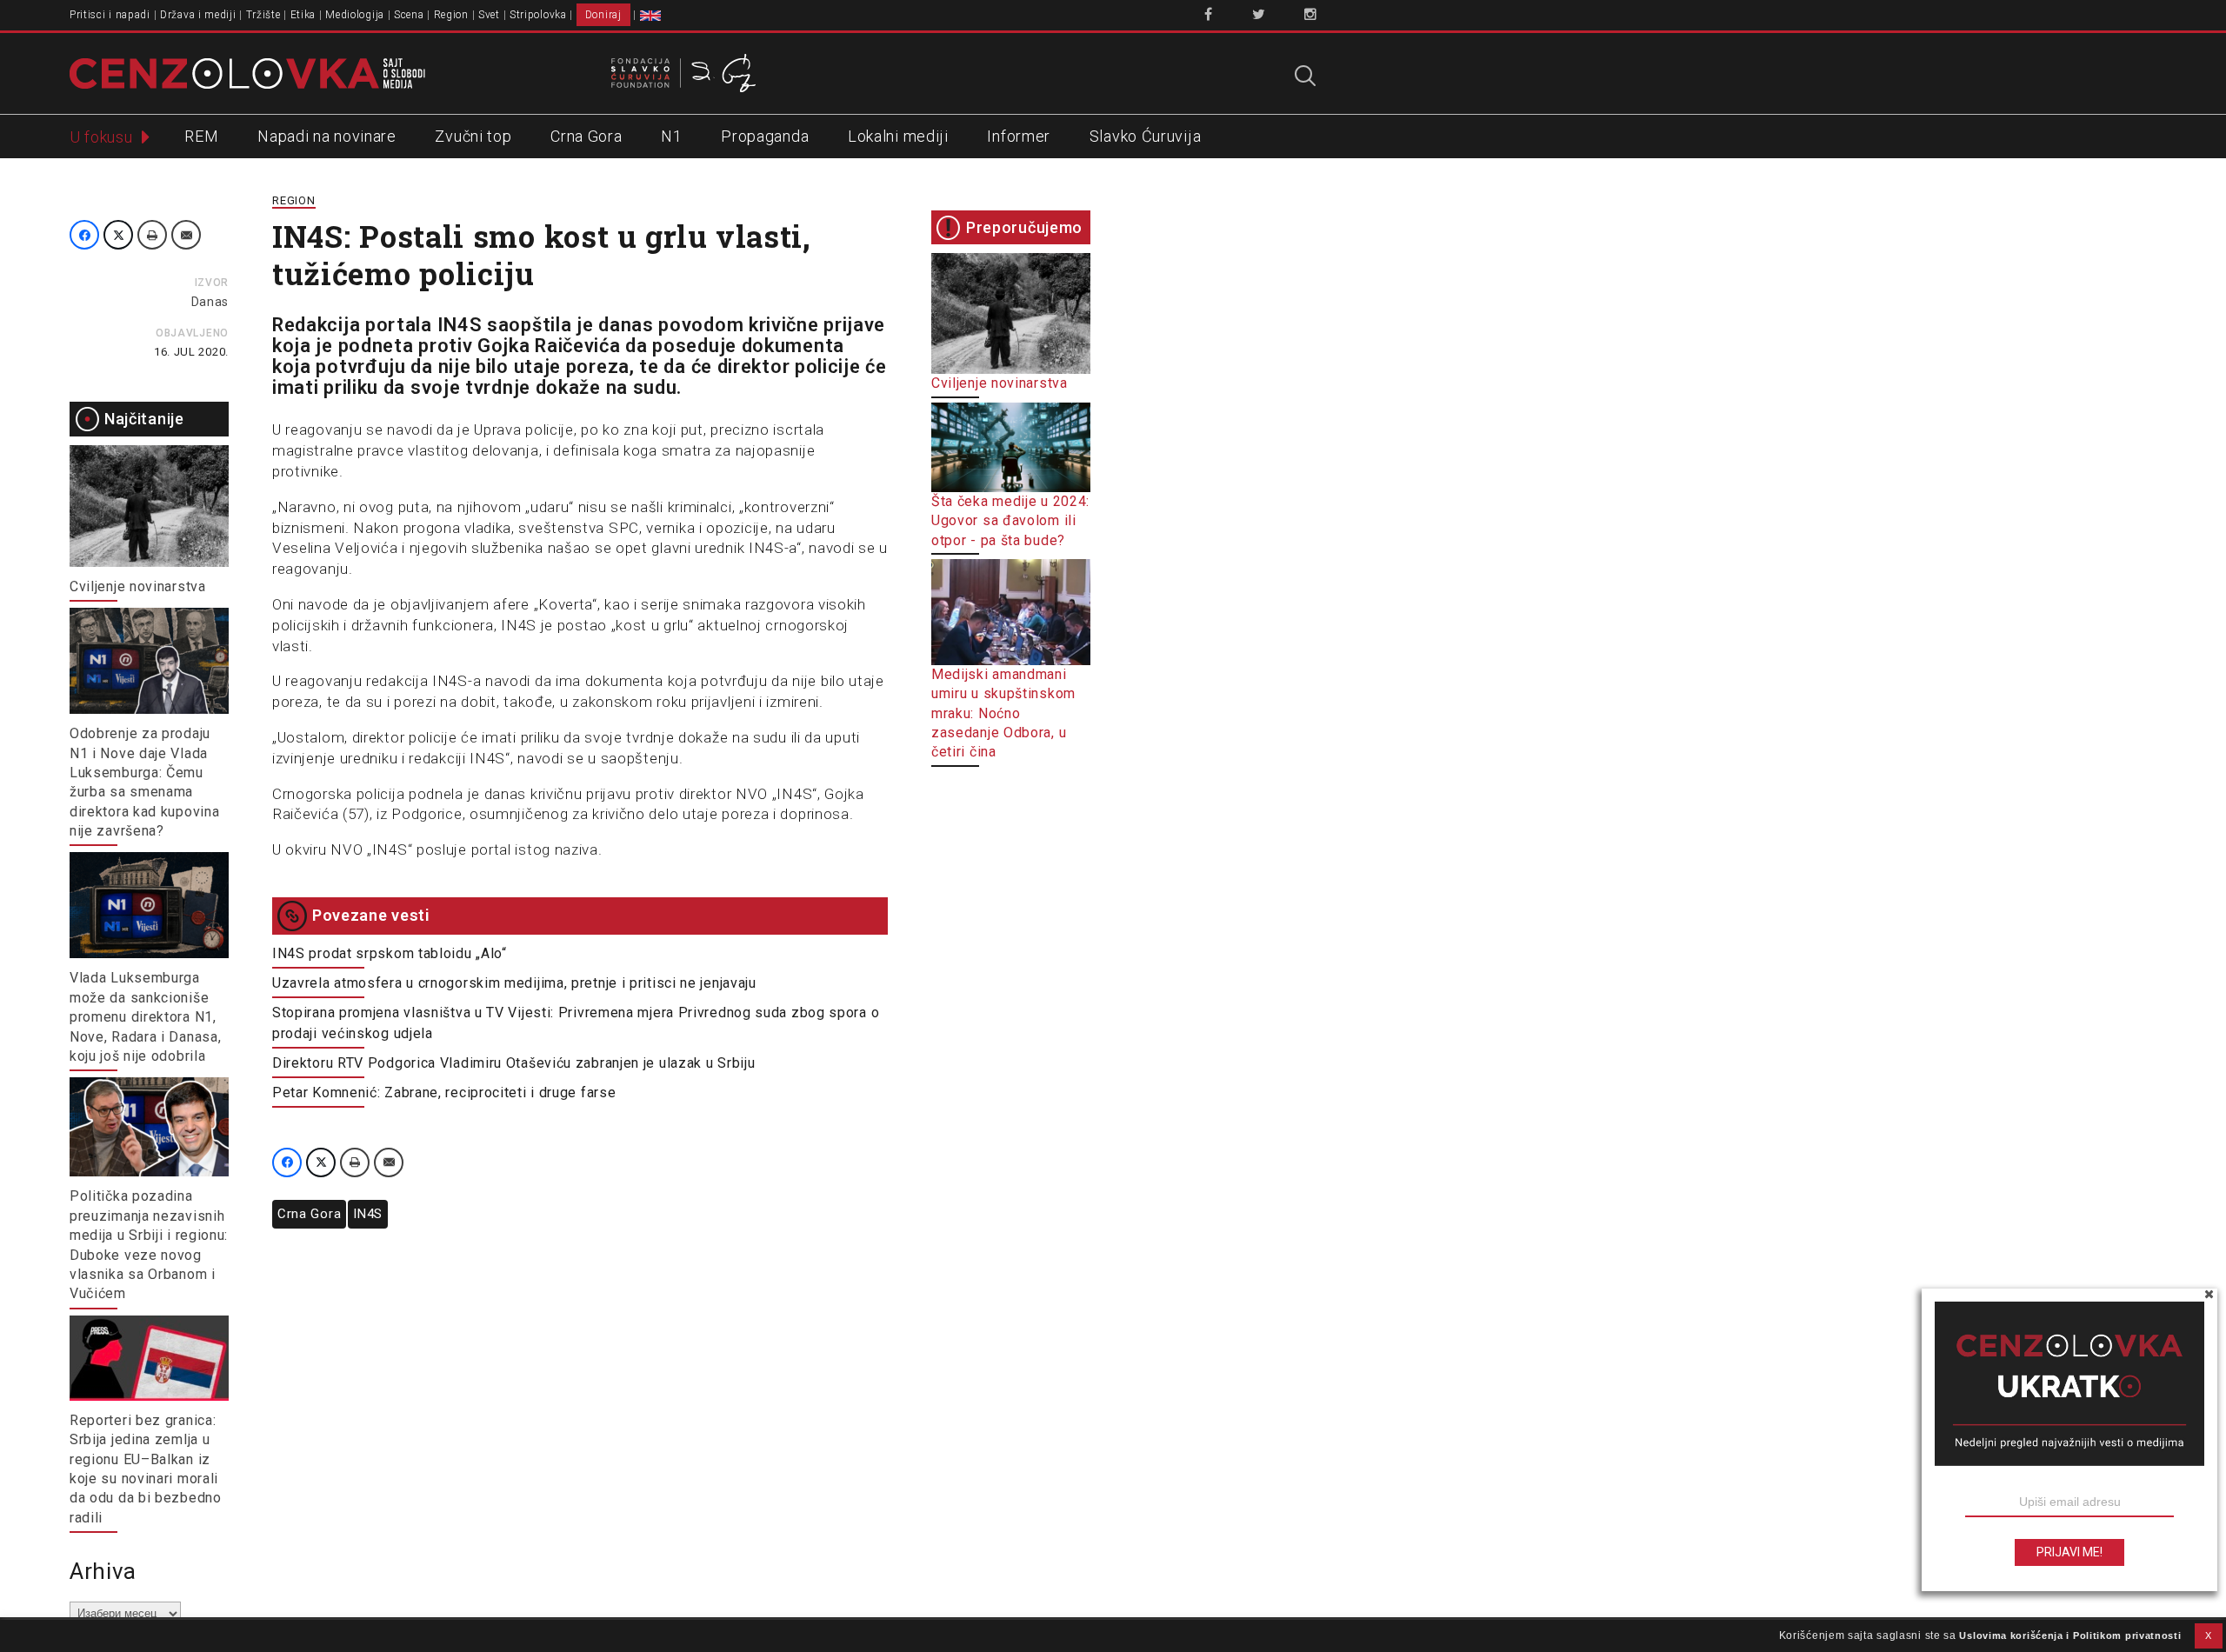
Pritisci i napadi (110, 15)
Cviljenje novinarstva (138, 586)
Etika (303, 15)
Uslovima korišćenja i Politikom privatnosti (2070, 1635)
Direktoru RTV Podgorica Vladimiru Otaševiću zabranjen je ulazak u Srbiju (513, 1063)
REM (201, 136)
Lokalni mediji (898, 136)
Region (451, 15)
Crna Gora (586, 136)
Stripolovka (538, 15)
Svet (489, 15)
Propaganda (765, 136)
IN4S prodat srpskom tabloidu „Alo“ (390, 953)
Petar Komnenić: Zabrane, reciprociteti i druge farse (444, 1092)
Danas (210, 302)
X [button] (2209, 1635)
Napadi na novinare (327, 136)
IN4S (368, 1214)
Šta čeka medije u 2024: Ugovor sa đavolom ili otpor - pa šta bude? (1010, 521)
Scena (409, 15)
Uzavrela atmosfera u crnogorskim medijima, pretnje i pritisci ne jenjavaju (514, 983)
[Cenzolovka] (247, 72)
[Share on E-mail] (186, 235)
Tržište (263, 15)
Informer (1019, 136)
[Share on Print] (152, 235)
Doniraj (603, 15)
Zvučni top (473, 136)
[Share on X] (118, 235)
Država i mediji (198, 15)
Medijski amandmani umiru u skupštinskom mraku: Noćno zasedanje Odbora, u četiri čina (1003, 713)
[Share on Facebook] (84, 235)
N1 (671, 136)
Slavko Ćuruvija (1146, 136)
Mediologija (355, 15)
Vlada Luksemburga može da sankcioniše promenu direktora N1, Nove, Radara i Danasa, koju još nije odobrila (145, 1017)
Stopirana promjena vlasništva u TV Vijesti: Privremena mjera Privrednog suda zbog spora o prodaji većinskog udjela (576, 1023)
